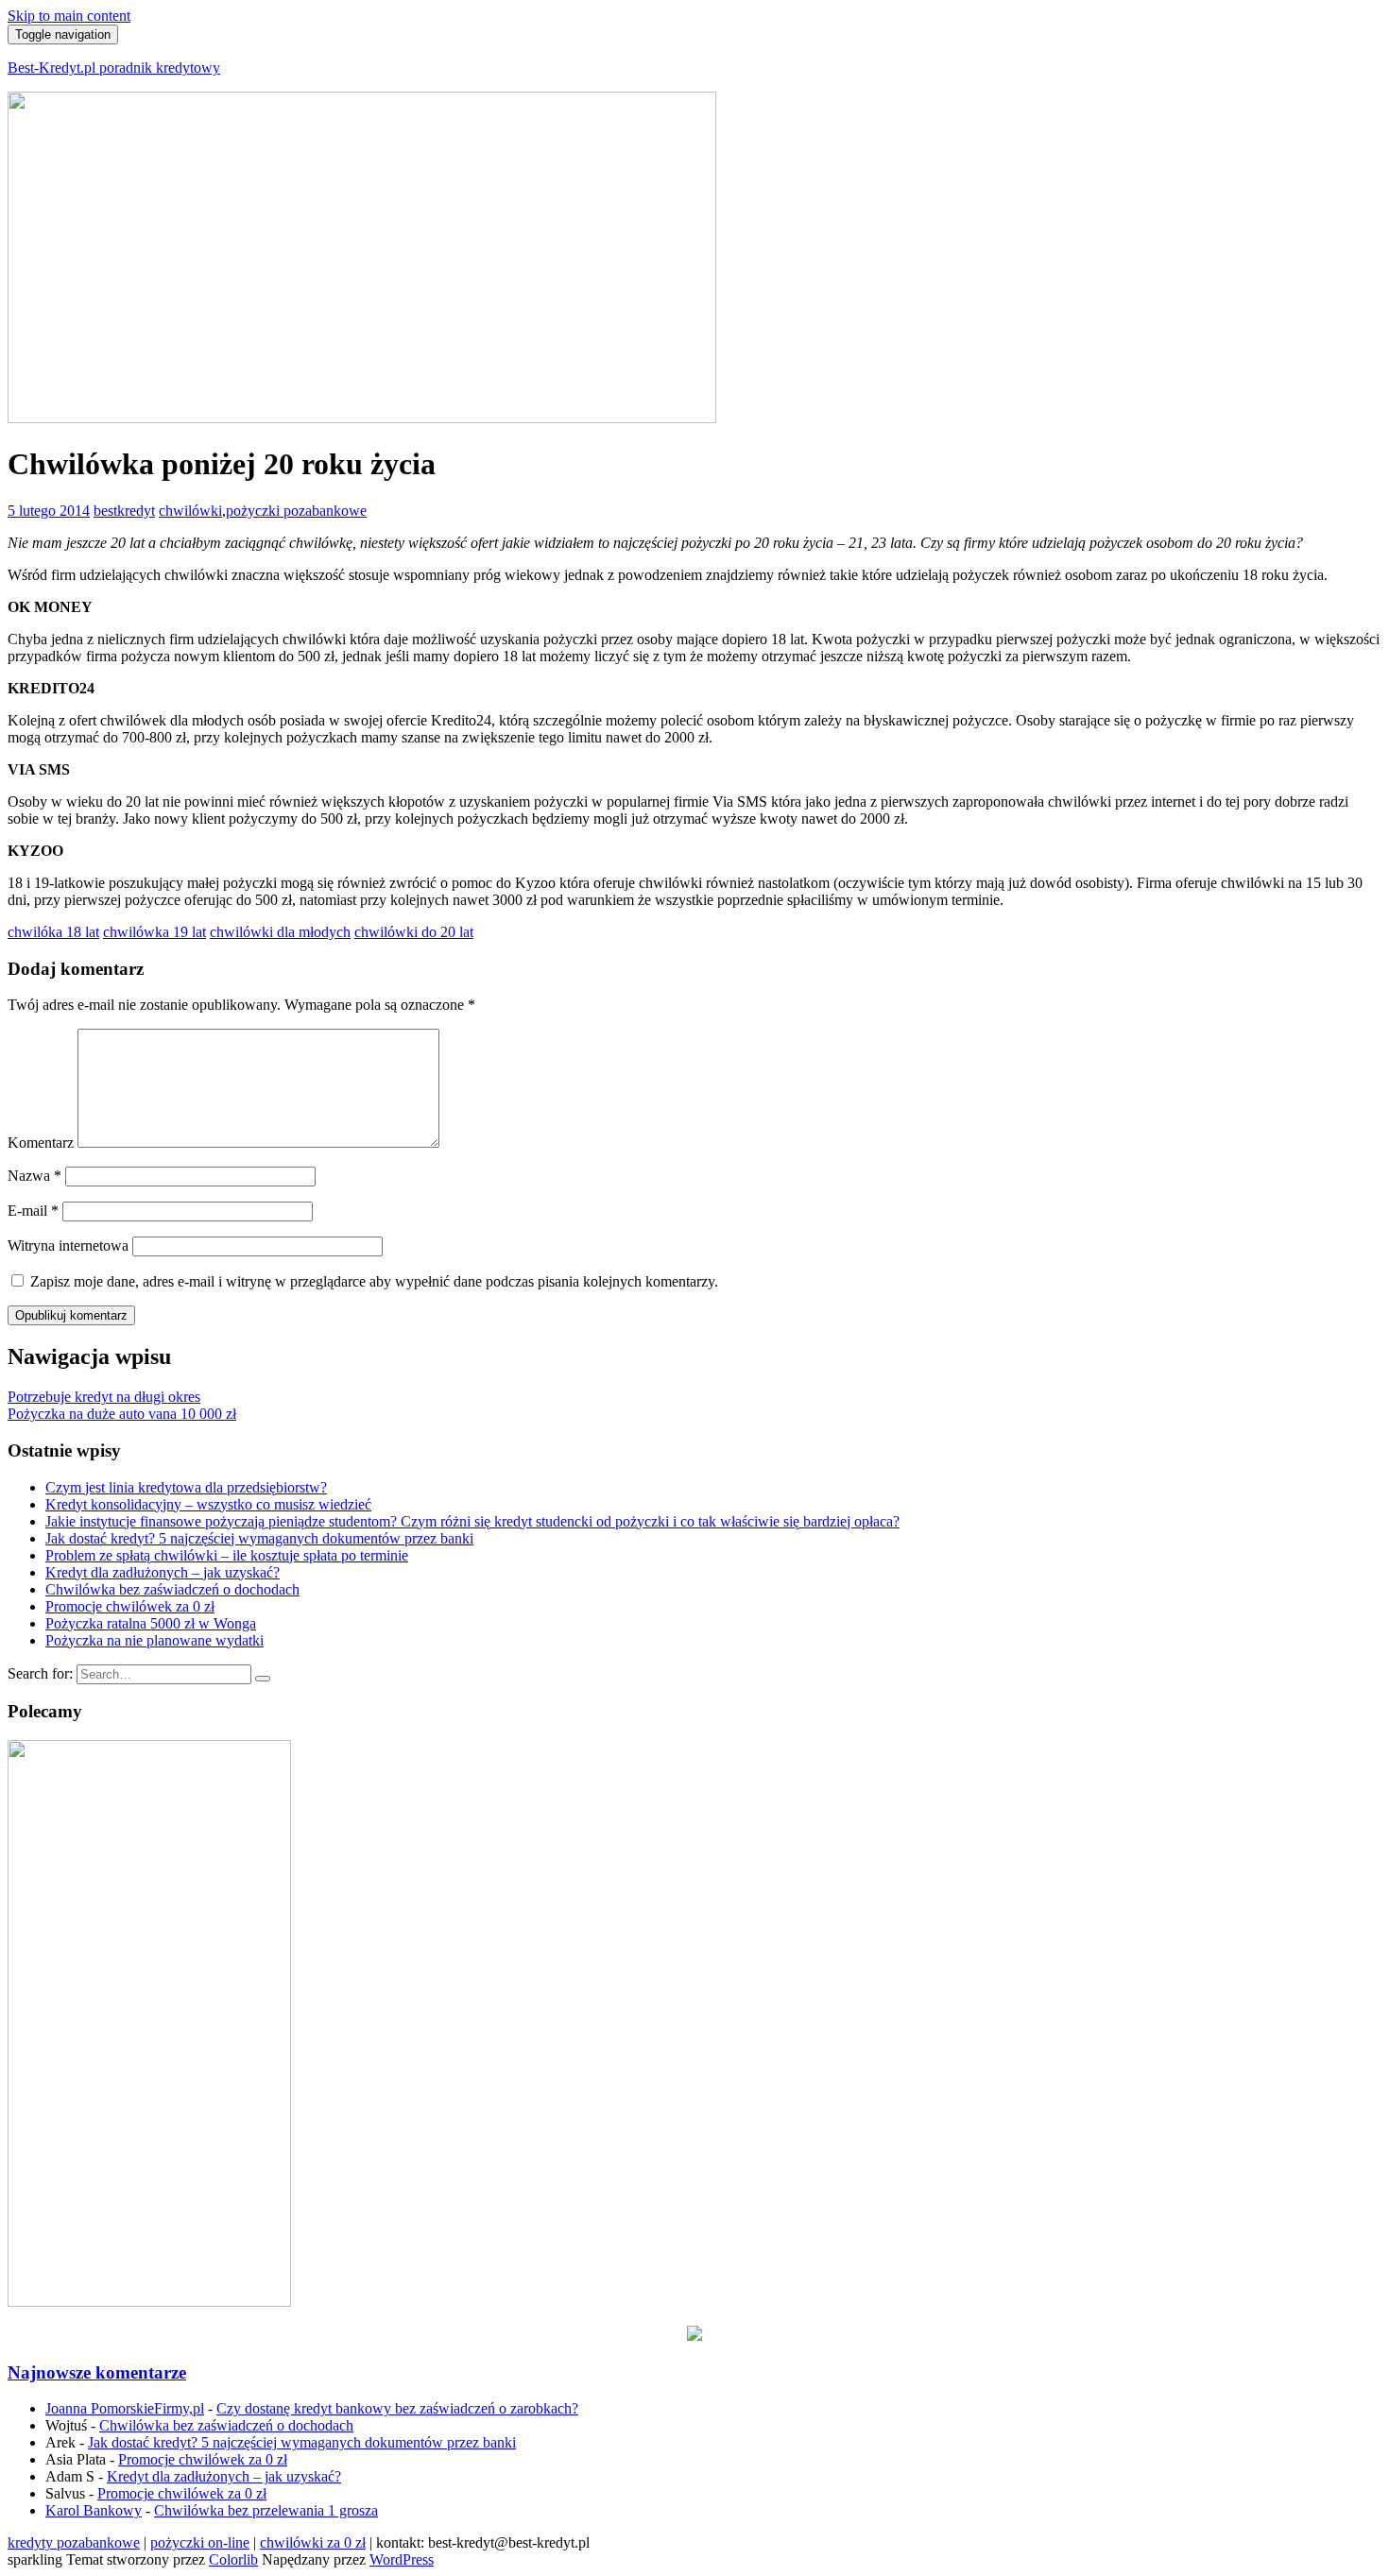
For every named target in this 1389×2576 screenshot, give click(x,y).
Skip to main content (69, 16)
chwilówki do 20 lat (414, 932)
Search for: (40, 1673)
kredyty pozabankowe (74, 2542)
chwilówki (190, 511)
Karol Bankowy (94, 2510)
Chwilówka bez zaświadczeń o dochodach (172, 1589)
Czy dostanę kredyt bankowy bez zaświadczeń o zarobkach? (397, 2408)
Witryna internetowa (68, 1245)
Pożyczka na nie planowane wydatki (154, 1640)
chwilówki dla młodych (280, 932)
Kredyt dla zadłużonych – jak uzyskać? (163, 1572)
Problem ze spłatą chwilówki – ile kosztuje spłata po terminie (227, 1555)
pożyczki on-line (200, 2542)
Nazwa (34, 1176)
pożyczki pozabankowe (296, 511)
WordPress (402, 2559)
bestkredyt (124, 511)
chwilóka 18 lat (53, 932)
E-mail (33, 1211)
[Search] (263, 1679)
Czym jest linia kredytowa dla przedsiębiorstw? (186, 1487)
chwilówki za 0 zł (313, 2542)
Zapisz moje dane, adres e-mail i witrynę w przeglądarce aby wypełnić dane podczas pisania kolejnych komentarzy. (374, 1281)
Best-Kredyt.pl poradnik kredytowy (114, 68)
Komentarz (41, 1143)
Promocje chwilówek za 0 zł (130, 1606)
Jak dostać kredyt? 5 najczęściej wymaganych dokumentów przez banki (259, 1538)
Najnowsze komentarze (97, 2372)
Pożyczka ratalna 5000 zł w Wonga (151, 1623)
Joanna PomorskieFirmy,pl (125, 2408)
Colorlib (233, 2559)
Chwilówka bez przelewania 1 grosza (266, 2510)
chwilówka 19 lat (154, 932)
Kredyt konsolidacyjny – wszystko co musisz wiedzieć (208, 1504)
